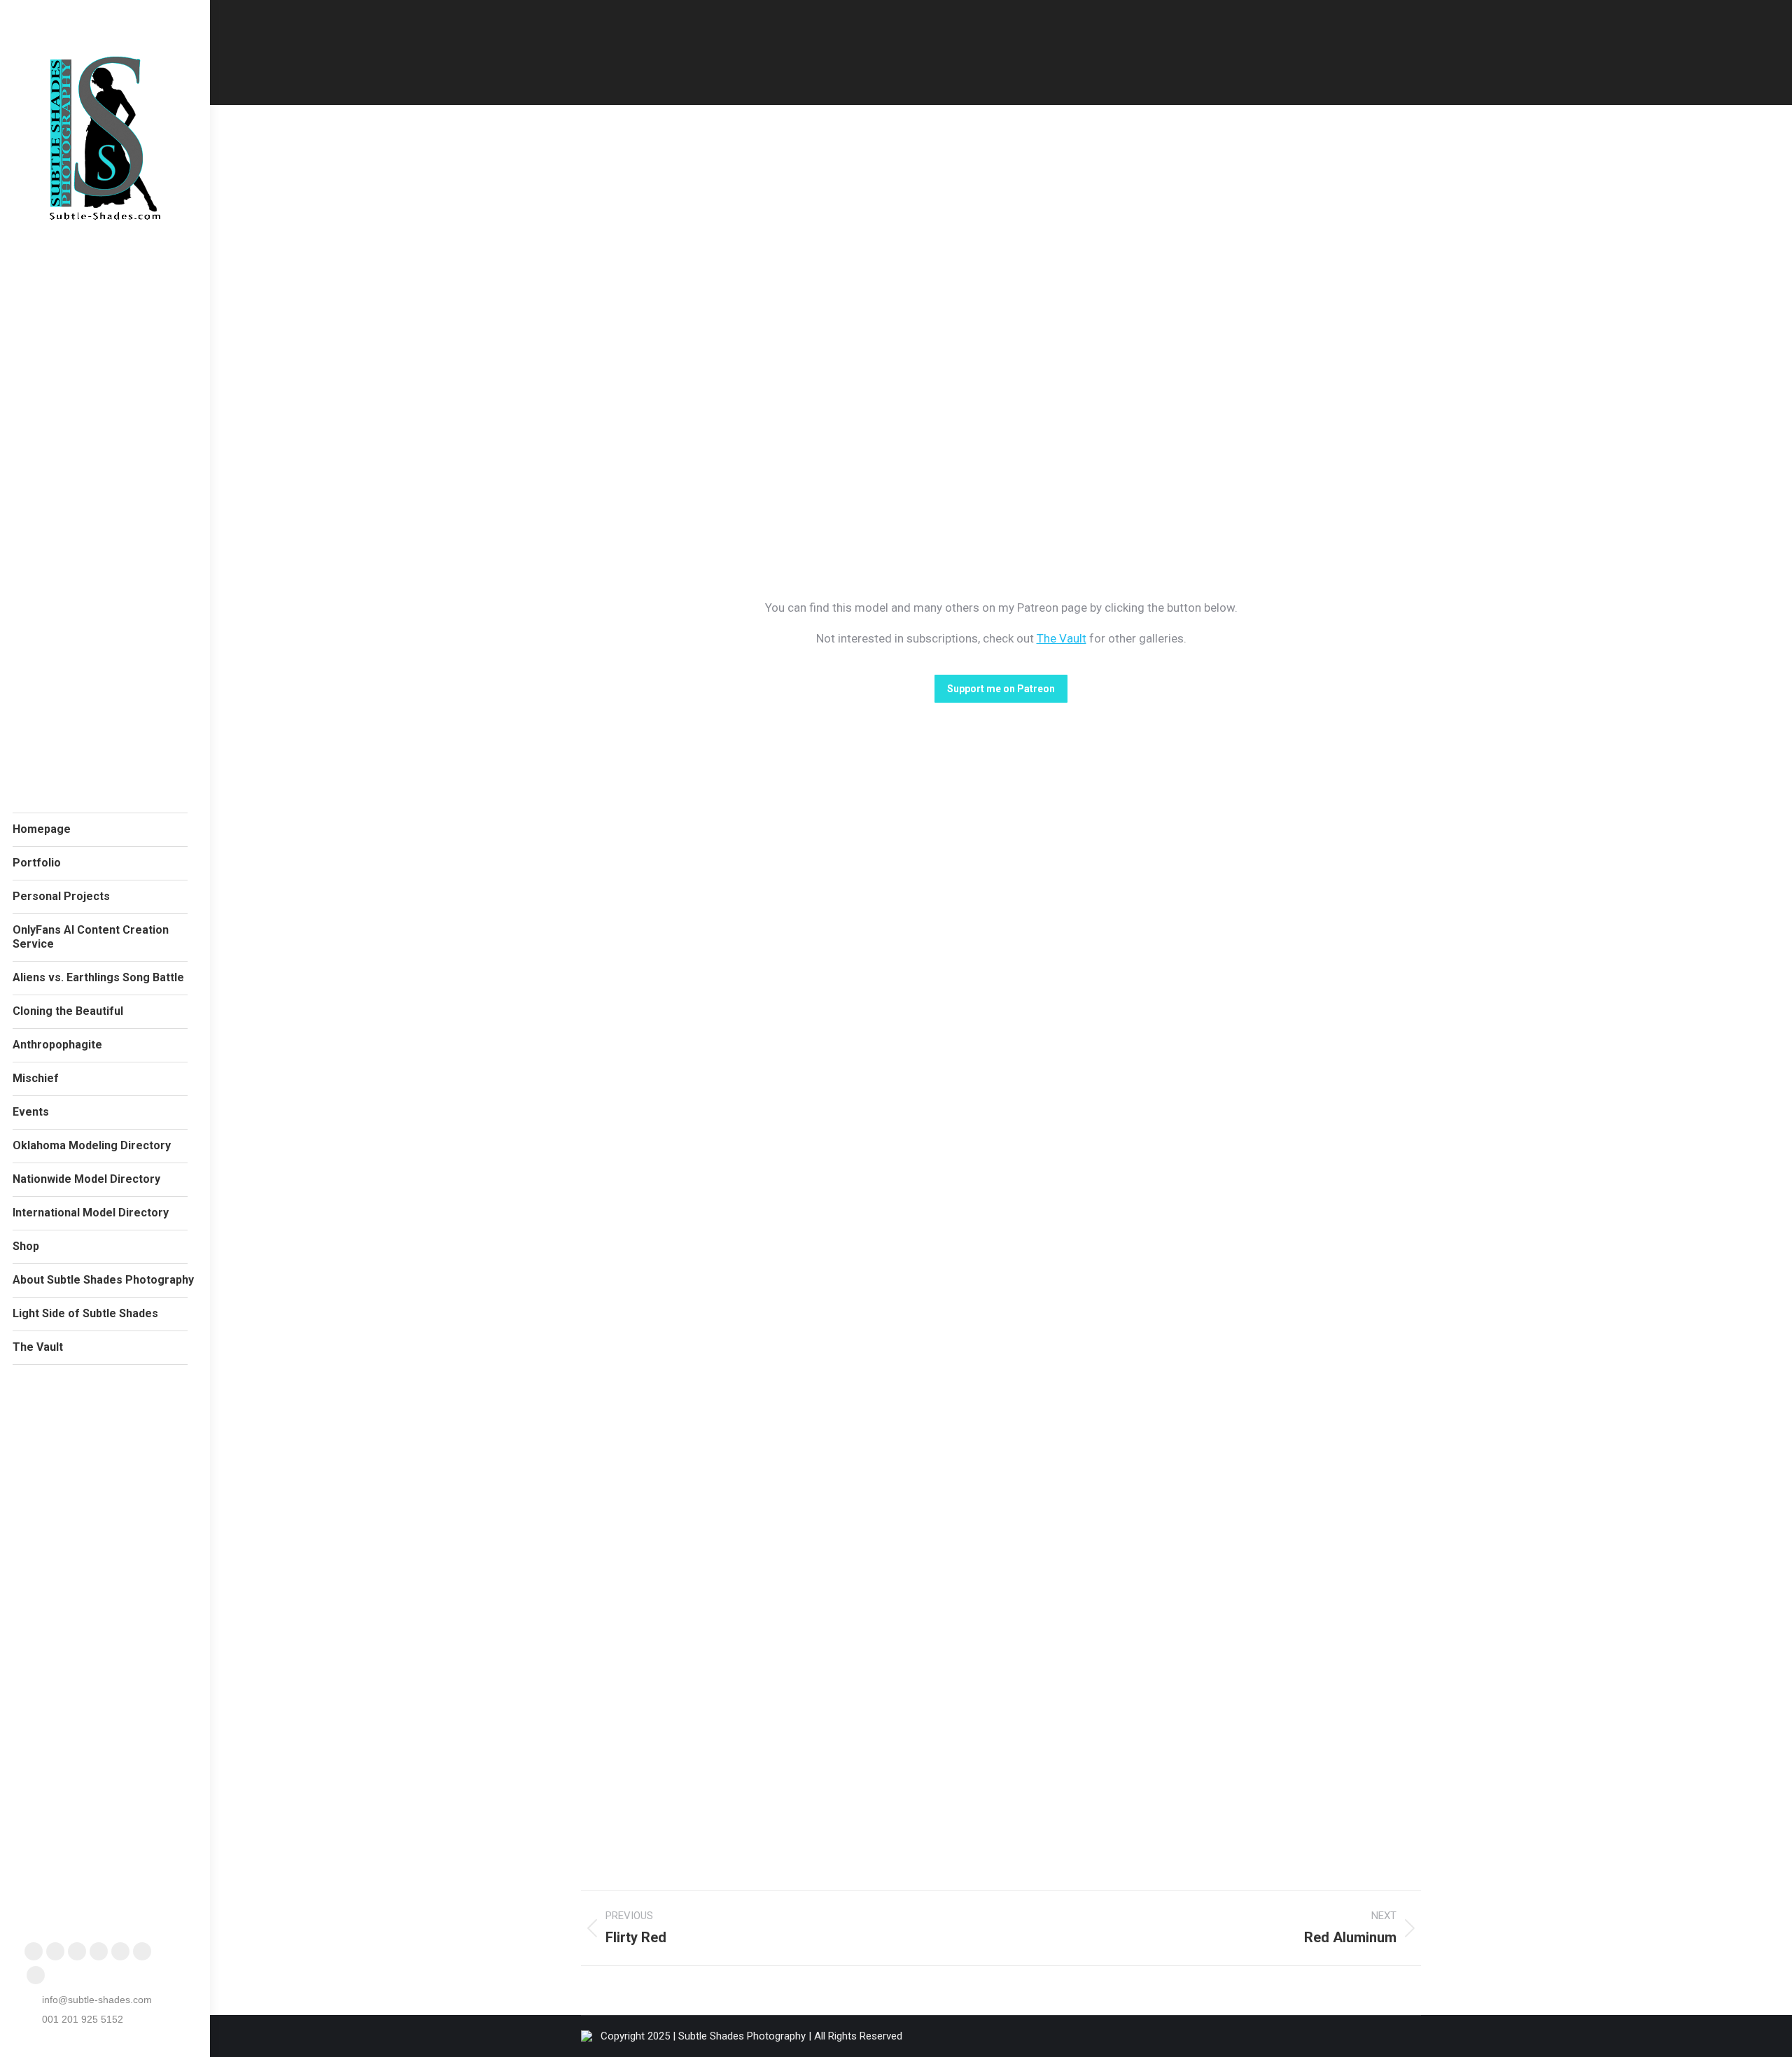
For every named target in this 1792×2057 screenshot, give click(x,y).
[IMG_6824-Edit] (686, 311)
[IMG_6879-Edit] (966, 311)
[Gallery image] (1107, 874)
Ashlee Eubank (636, 1027)
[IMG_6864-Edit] (1246, 311)
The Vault (1062, 638)
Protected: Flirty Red (668, 1006)
